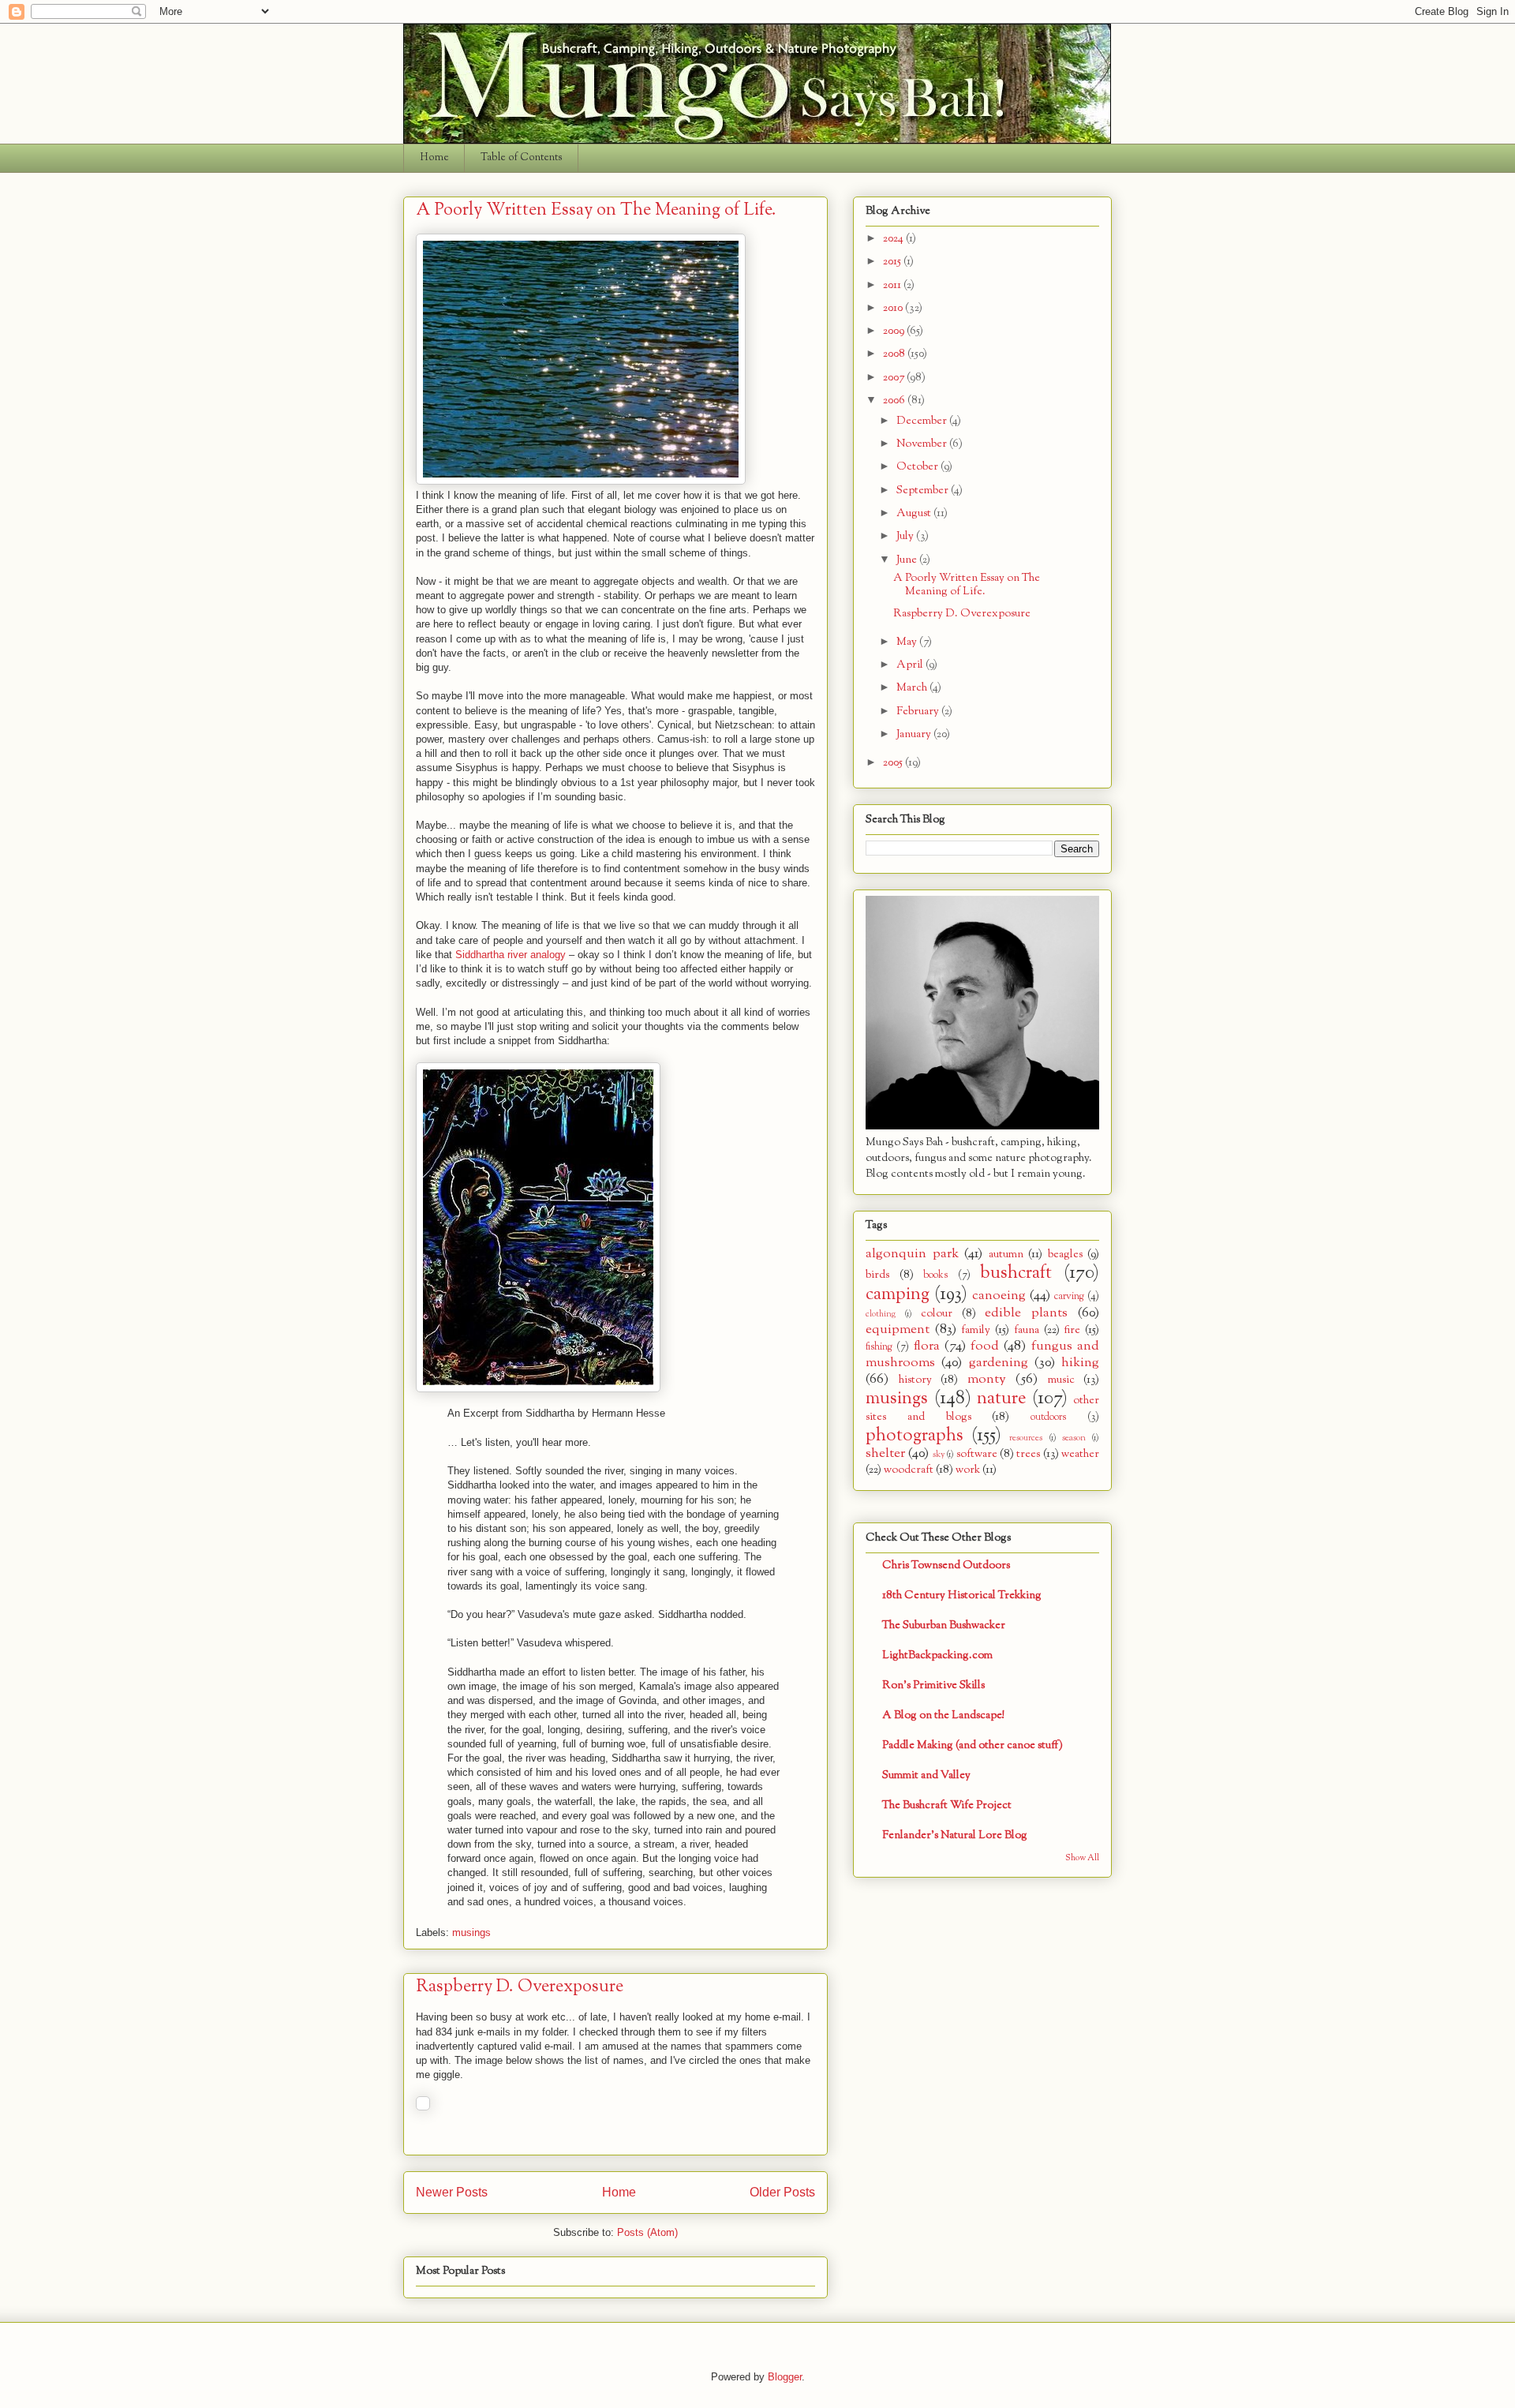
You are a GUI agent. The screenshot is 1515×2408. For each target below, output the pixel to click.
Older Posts (782, 2192)
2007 (895, 378)
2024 (894, 239)
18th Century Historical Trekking (962, 1595)
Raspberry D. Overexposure (520, 1987)
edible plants (1026, 1313)
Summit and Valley (926, 1775)
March (913, 688)
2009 (895, 331)
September (924, 491)
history (915, 1380)
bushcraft (1016, 1273)
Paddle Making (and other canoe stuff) (973, 1745)
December (923, 421)
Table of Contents (522, 158)
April (911, 665)
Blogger (785, 2377)
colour (937, 1314)
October (918, 467)
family (976, 1330)
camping (898, 1294)
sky (939, 1455)
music (1061, 1380)
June (908, 560)
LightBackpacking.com (937, 1655)
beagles (1065, 1255)
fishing (879, 1347)
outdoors (1048, 1417)
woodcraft (909, 1470)
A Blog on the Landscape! (943, 1715)
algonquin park (912, 1254)
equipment (898, 1329)
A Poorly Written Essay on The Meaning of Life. (596, 210)
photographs (915, 1436)
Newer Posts (452, 2192)
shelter (885, 1453)
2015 (893, 262)
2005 (894, 763)
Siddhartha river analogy (511, 955)
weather (1080, 1454)
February (919, 712)
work (968, 1470)
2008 (895, 354)
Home (434, 158)
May (908, 642)
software (977, 1454)
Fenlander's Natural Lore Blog (955, 1835)
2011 (893, 285)
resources (1026, 1438)
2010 (894, 308)
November (923, 444)
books (935, 1275)
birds (877, 1275)
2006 (895, 401)
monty (987, 1379)
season (1074, 1438)
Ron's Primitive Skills (933, 1685)
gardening (999, 1363)
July (906, 536)
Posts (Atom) (647, 2232)
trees (1028, 1454)
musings (471, 1932)
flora (927, 1346)
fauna (1027, 1330)
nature (1001, 1399)
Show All (1082, 1858)
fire (1072, 1330)
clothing (881, 1314)
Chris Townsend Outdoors (946, 1565)
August (915, 513)
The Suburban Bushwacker (944, 1625)
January (915, 734)
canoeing (999, 1296)
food (985, 1346)
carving (1069, 1297)
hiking (1080, 1363)
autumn (1006, 1255)
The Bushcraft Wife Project (947, 1805)
